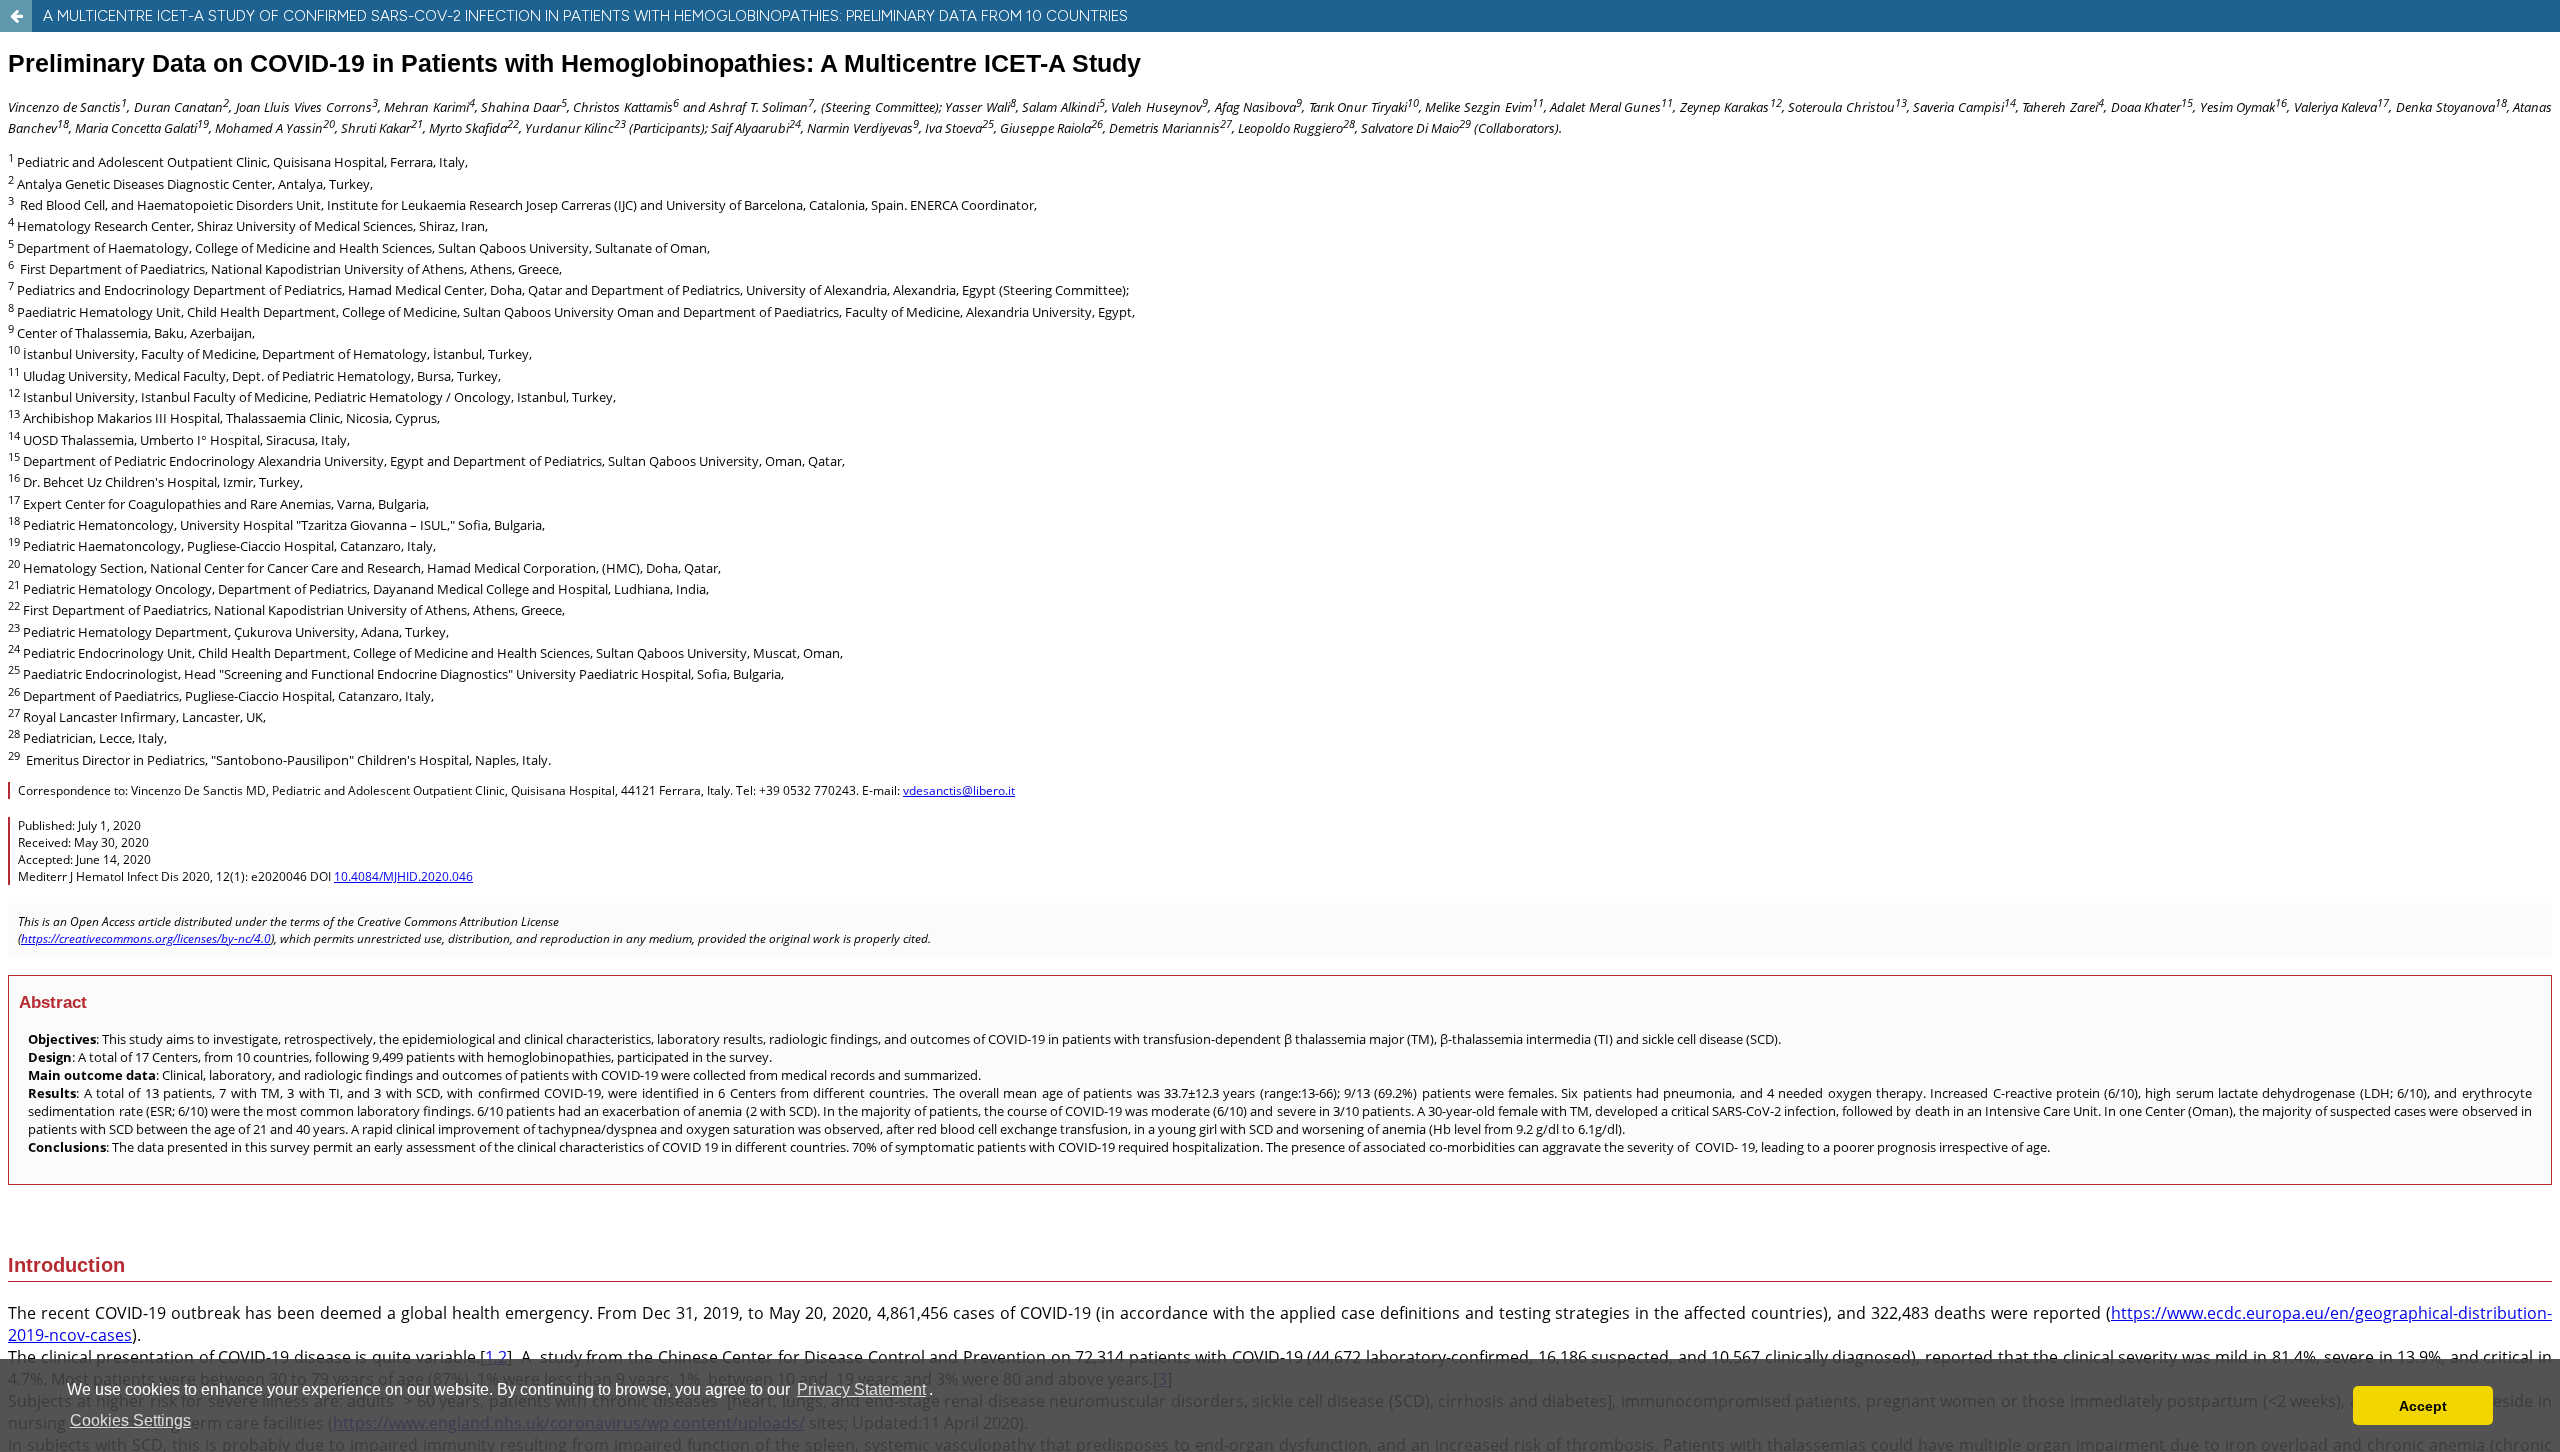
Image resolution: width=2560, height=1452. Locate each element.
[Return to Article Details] (16, 16)
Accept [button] (2423, 1406)
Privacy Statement (861, 1389)
